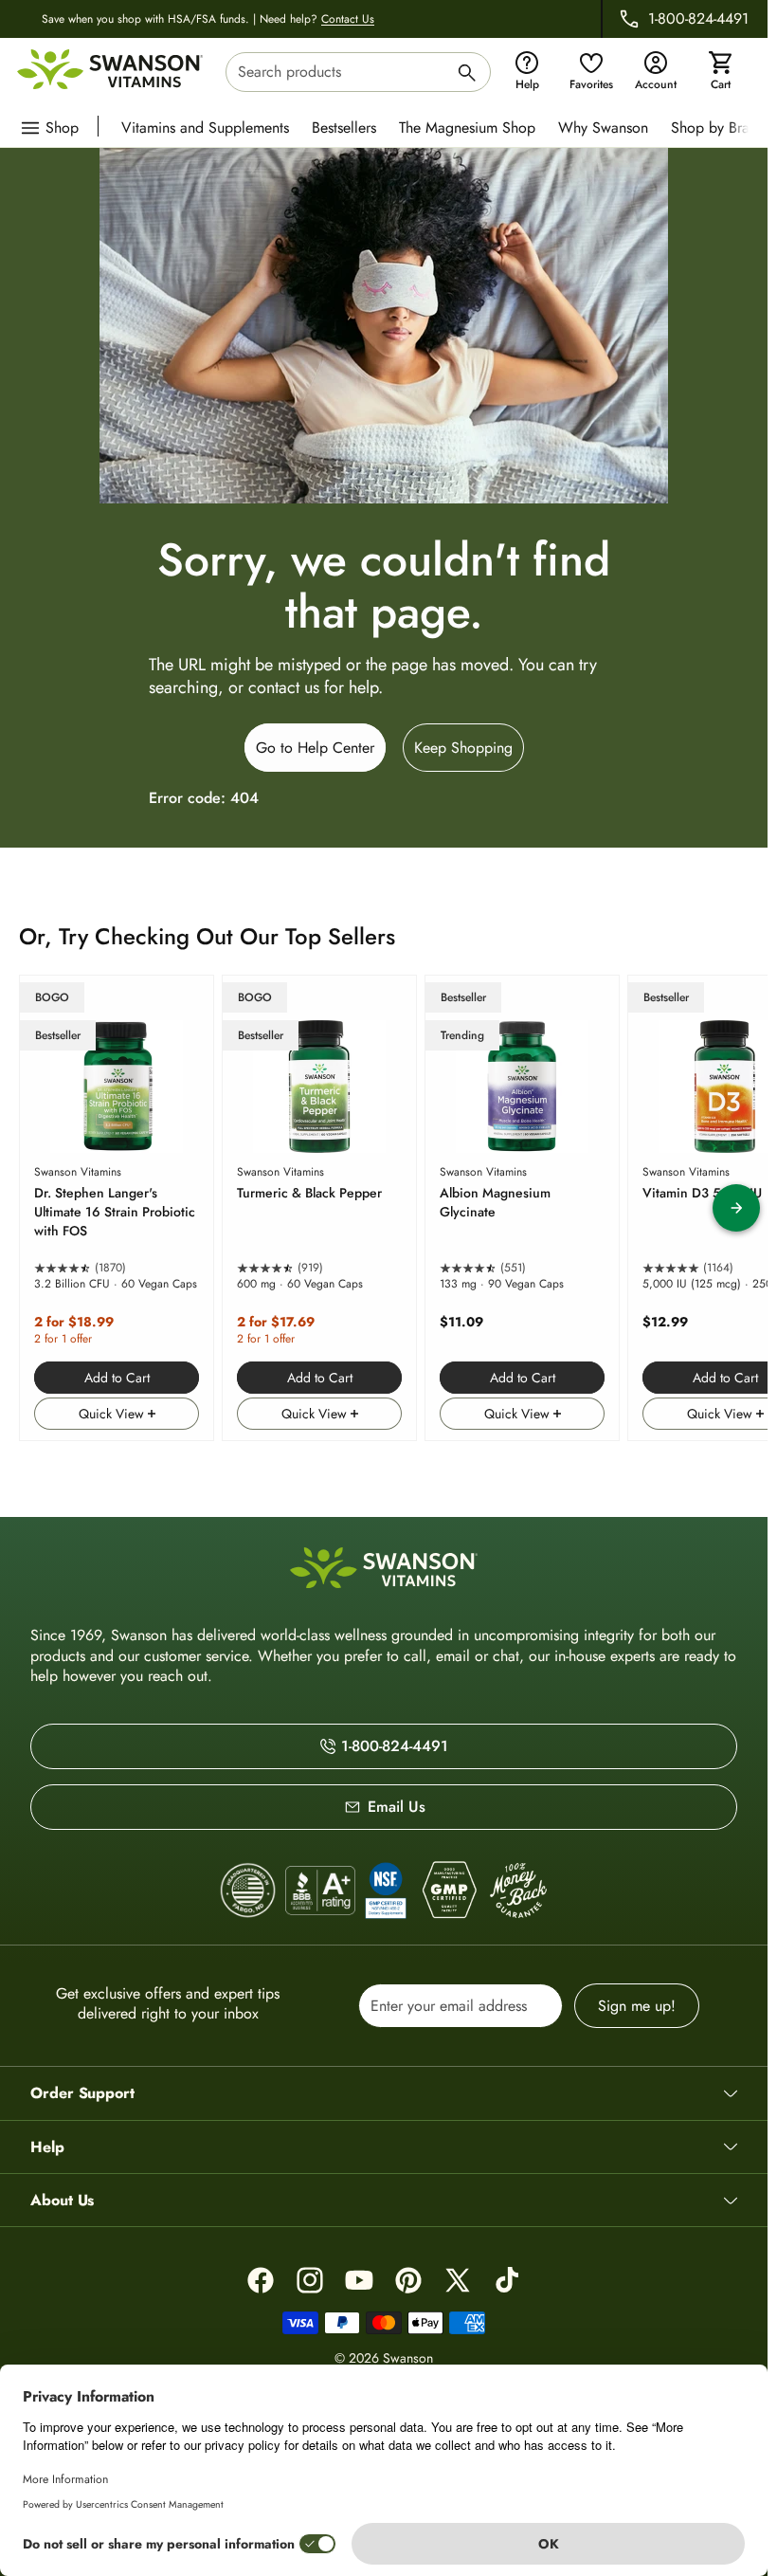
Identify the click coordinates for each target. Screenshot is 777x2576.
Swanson (408, 2358)
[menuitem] (210, 126)
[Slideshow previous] (31, 1208)
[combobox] (358, 72)
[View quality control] (386, 1891)
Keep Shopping (463, 748)
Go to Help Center (315, 748)
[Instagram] (310, 2280)
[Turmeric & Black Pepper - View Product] (319, 1208)
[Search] (467, 75)
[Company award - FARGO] (248, 1891)
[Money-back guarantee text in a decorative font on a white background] (518, 1891)
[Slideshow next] (736, 1208)
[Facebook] (261, 2280)
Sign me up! (637, 2006)
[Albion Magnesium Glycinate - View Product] (522, 1208)
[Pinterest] (408, 2280)
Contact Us (348, 19)
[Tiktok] (507, 2280)
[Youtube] (359, 2280)
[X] (458, 2280)
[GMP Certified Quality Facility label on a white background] (449, 1891)
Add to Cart (117, 1378)
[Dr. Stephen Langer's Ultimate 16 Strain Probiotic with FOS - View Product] (117, 1208)
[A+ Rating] (320, 1890)
